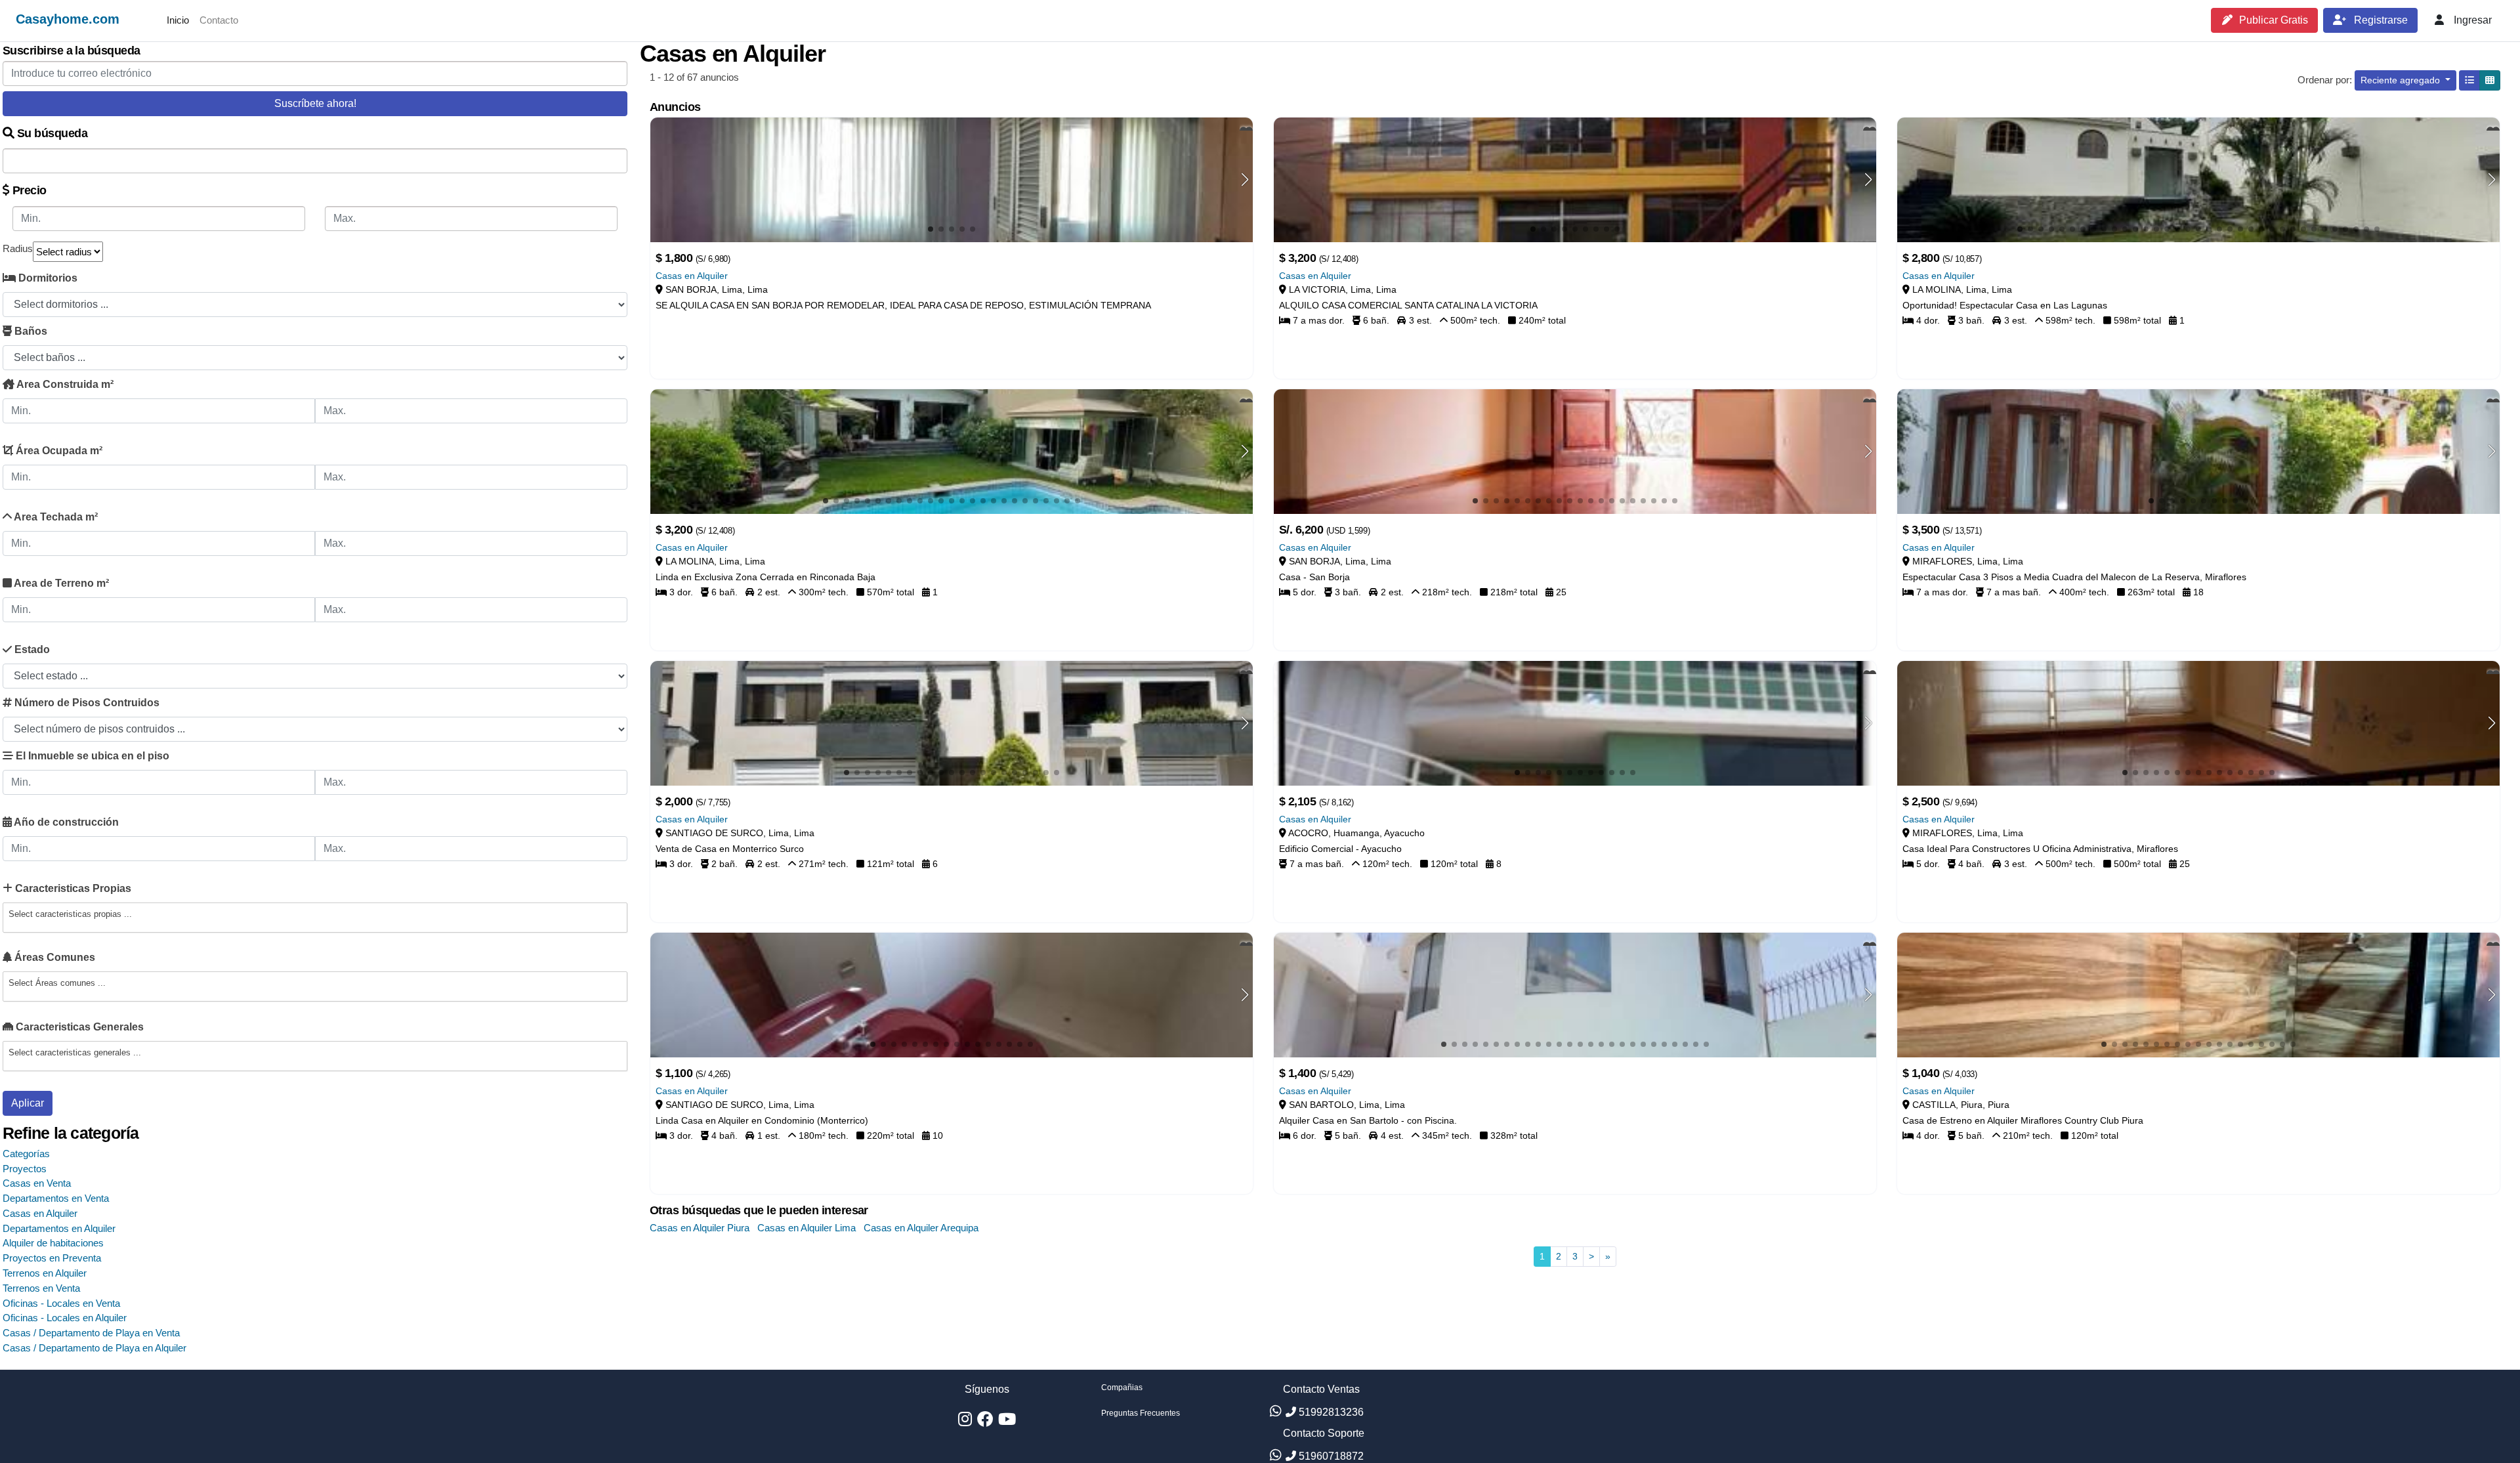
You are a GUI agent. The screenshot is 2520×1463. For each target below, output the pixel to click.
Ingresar (2471, 20)
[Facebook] (985, 1422)
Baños (30, 331)
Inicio (178, 20)
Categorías (26, 1154)
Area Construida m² (64, 384)
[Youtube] (1007, 1422)
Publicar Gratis (2274, 20)
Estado (31, 649)
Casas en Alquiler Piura (700, 1228)
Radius (18, 248)
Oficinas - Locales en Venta (61, 1303)
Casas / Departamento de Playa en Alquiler (94, 1348)
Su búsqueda (51, 133)
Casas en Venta (37, 1183)
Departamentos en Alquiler (59, 1228)
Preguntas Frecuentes (1141, 1413)
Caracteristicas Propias (72, 888)
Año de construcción (65, 822)
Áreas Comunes (53, 957)
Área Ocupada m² (58, 451)
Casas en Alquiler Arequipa (921, 1228)
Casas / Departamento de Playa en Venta (91, 1333)
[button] (1245, 180)
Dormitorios (47, 278)
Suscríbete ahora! (315, 103)
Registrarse (2380, 20)
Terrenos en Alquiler (45, 1273)
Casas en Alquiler (40, 1213)
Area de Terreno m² (60, 583)
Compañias (1122, 1388)
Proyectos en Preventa (52, 1258)
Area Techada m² (55, 517)
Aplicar (28, 1103)
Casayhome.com (68, 19)
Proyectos (25, 1169)
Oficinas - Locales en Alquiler (65, 1318)
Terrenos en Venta (41, 1288)
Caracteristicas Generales (78, 1027)
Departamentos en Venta (56, 1198)
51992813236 (1330, 1412)
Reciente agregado (2402, 80)
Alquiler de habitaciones (53, 1243)
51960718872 (1330, 1456)
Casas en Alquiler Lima (807, 1228)
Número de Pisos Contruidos (86, 703)
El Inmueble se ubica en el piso (91, 756)
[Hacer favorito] (1246, 124)
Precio (28, 190)
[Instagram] (965, 1422)
